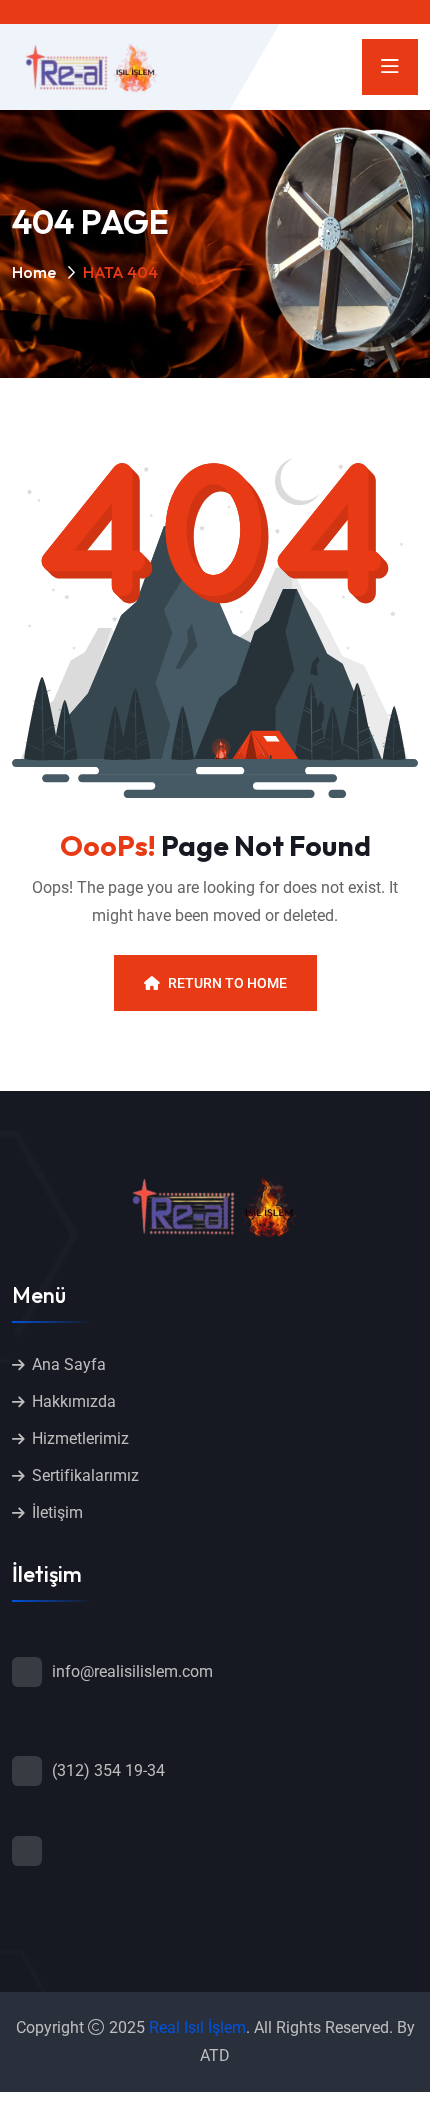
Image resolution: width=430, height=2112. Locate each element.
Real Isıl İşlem (197, 2027)
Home (34, 272)
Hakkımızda (74, 1401)
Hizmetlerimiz (80, 1438)
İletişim (57, 1512)
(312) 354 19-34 (108, 1770)
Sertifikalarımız (85, 1475)
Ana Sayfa (69, 1364)
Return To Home (227, 983)
